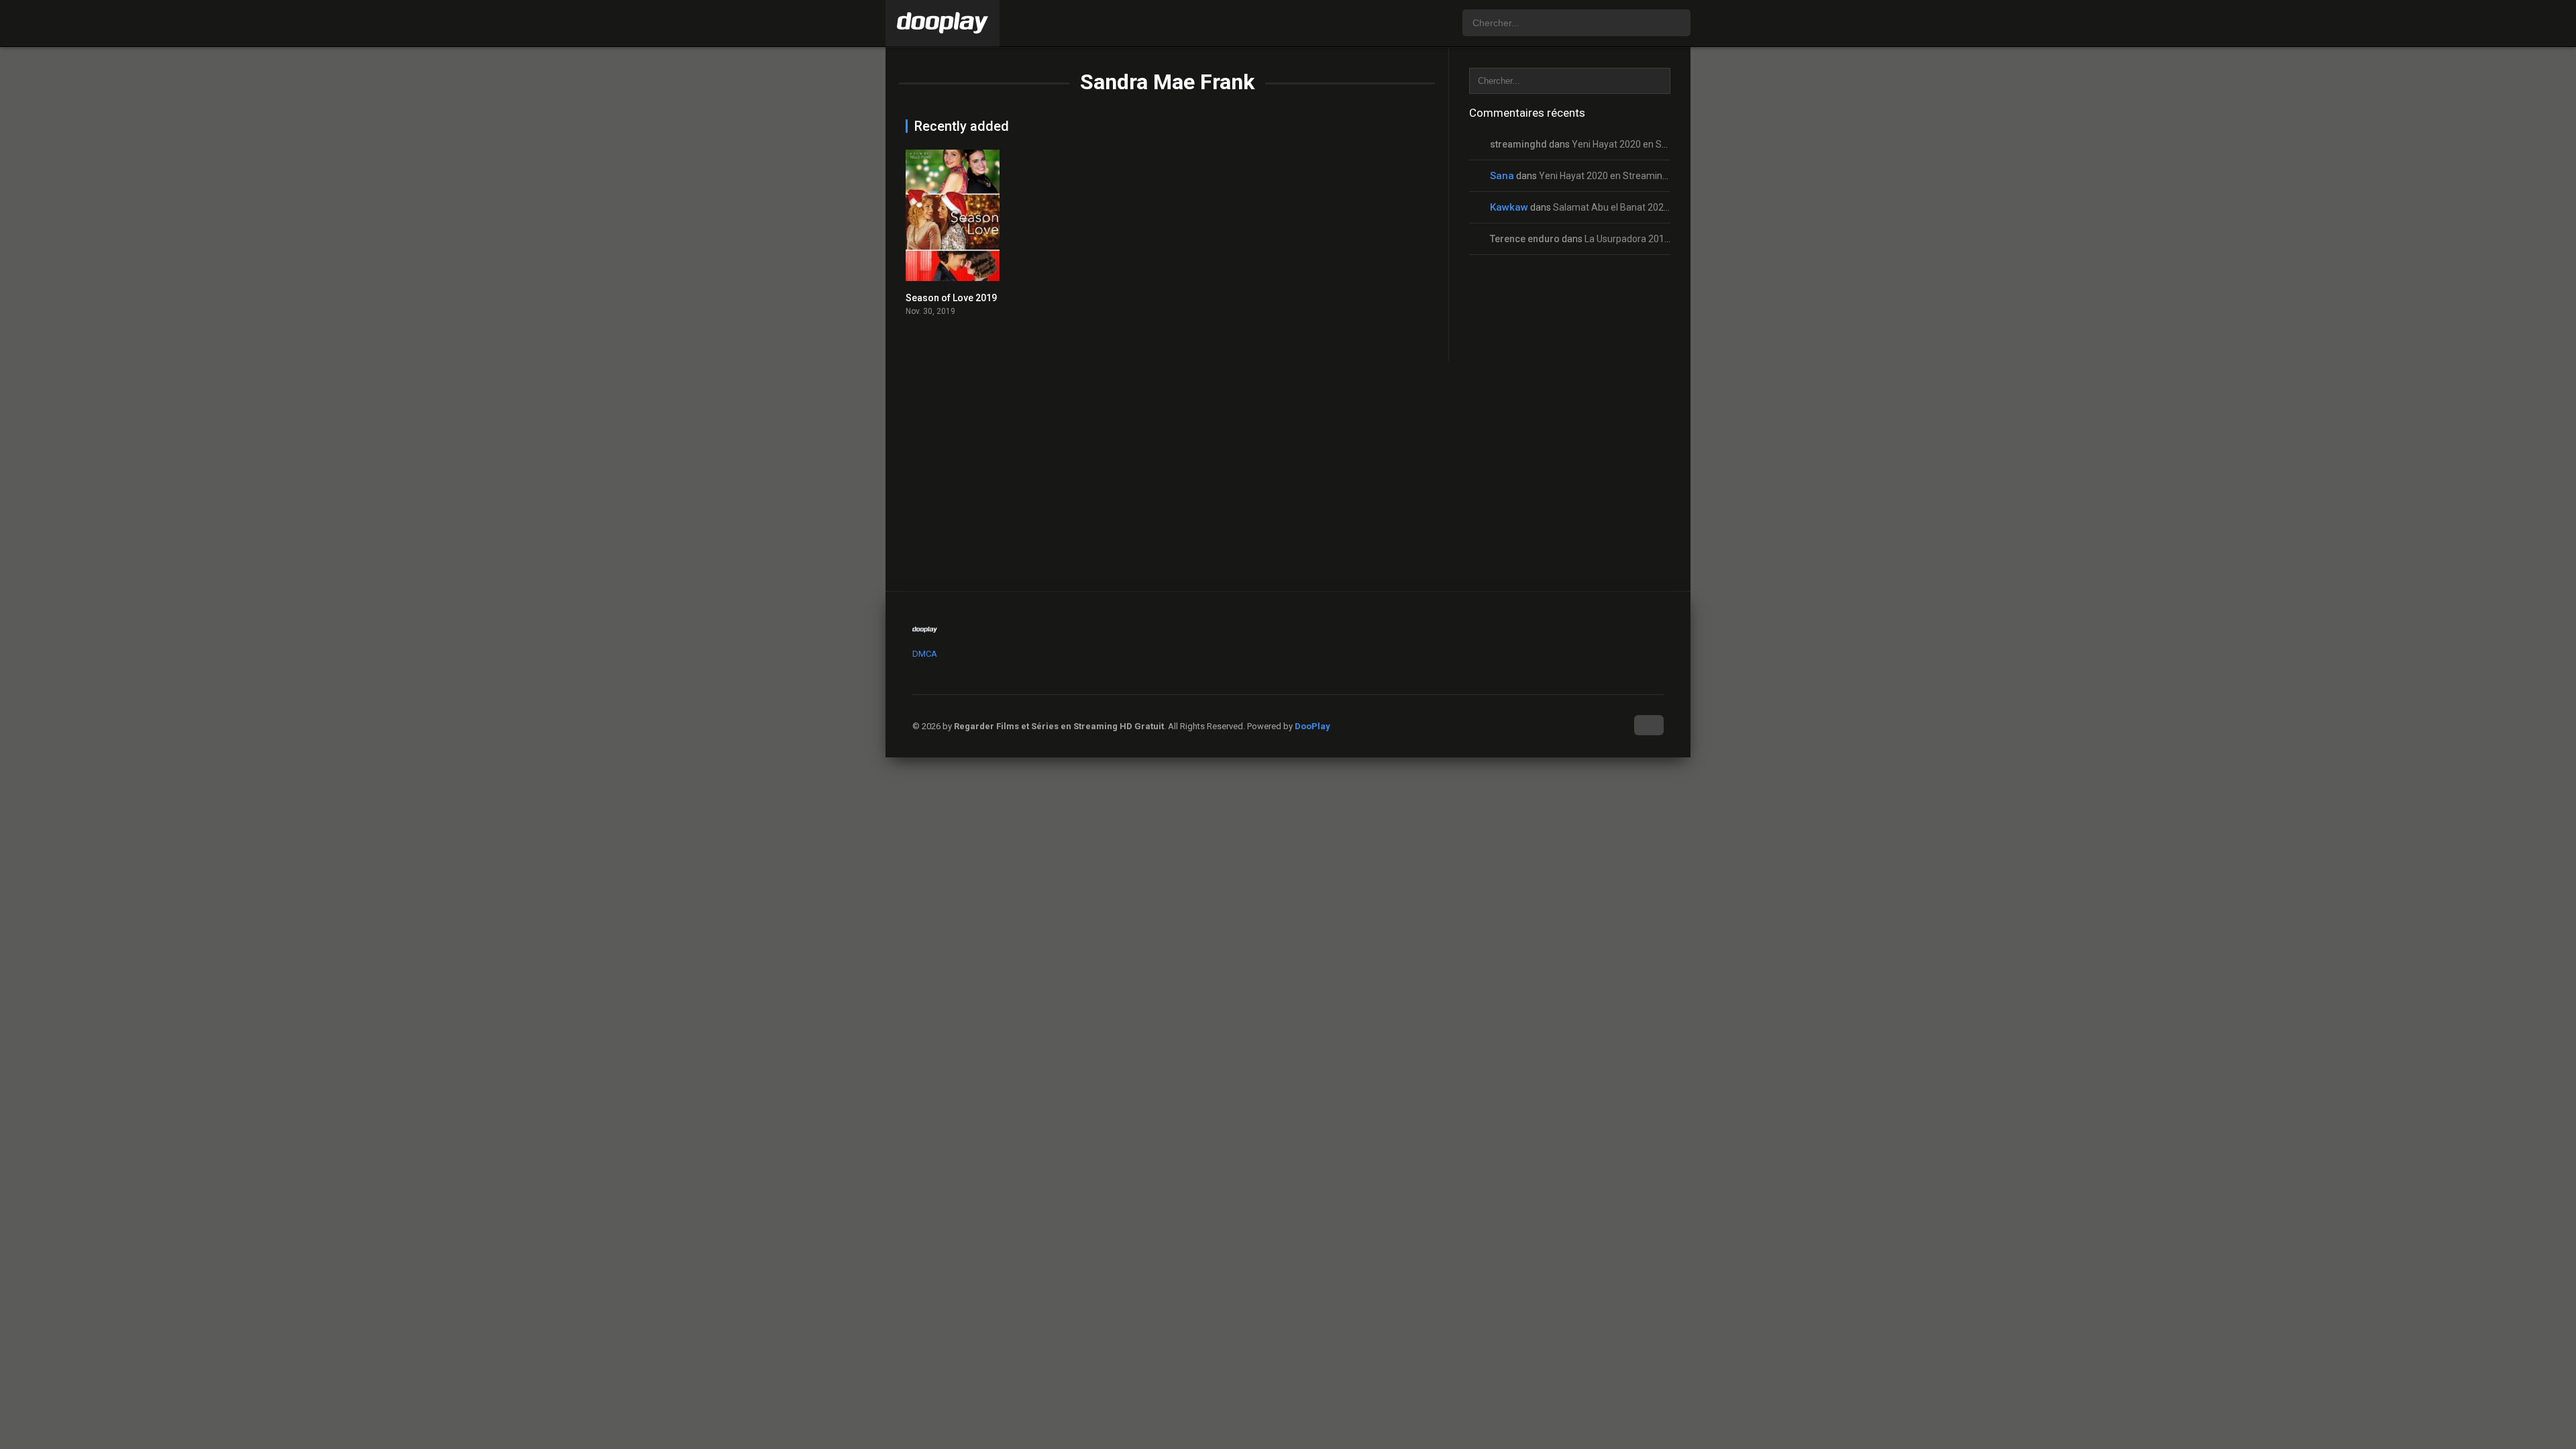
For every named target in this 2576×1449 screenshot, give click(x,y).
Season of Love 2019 (951, 298)
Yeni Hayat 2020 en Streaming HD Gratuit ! (1661, 144)
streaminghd (1518, 144)
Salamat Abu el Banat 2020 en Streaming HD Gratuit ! (1665, 207)
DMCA (925, 654)
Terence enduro (1525, 239)
